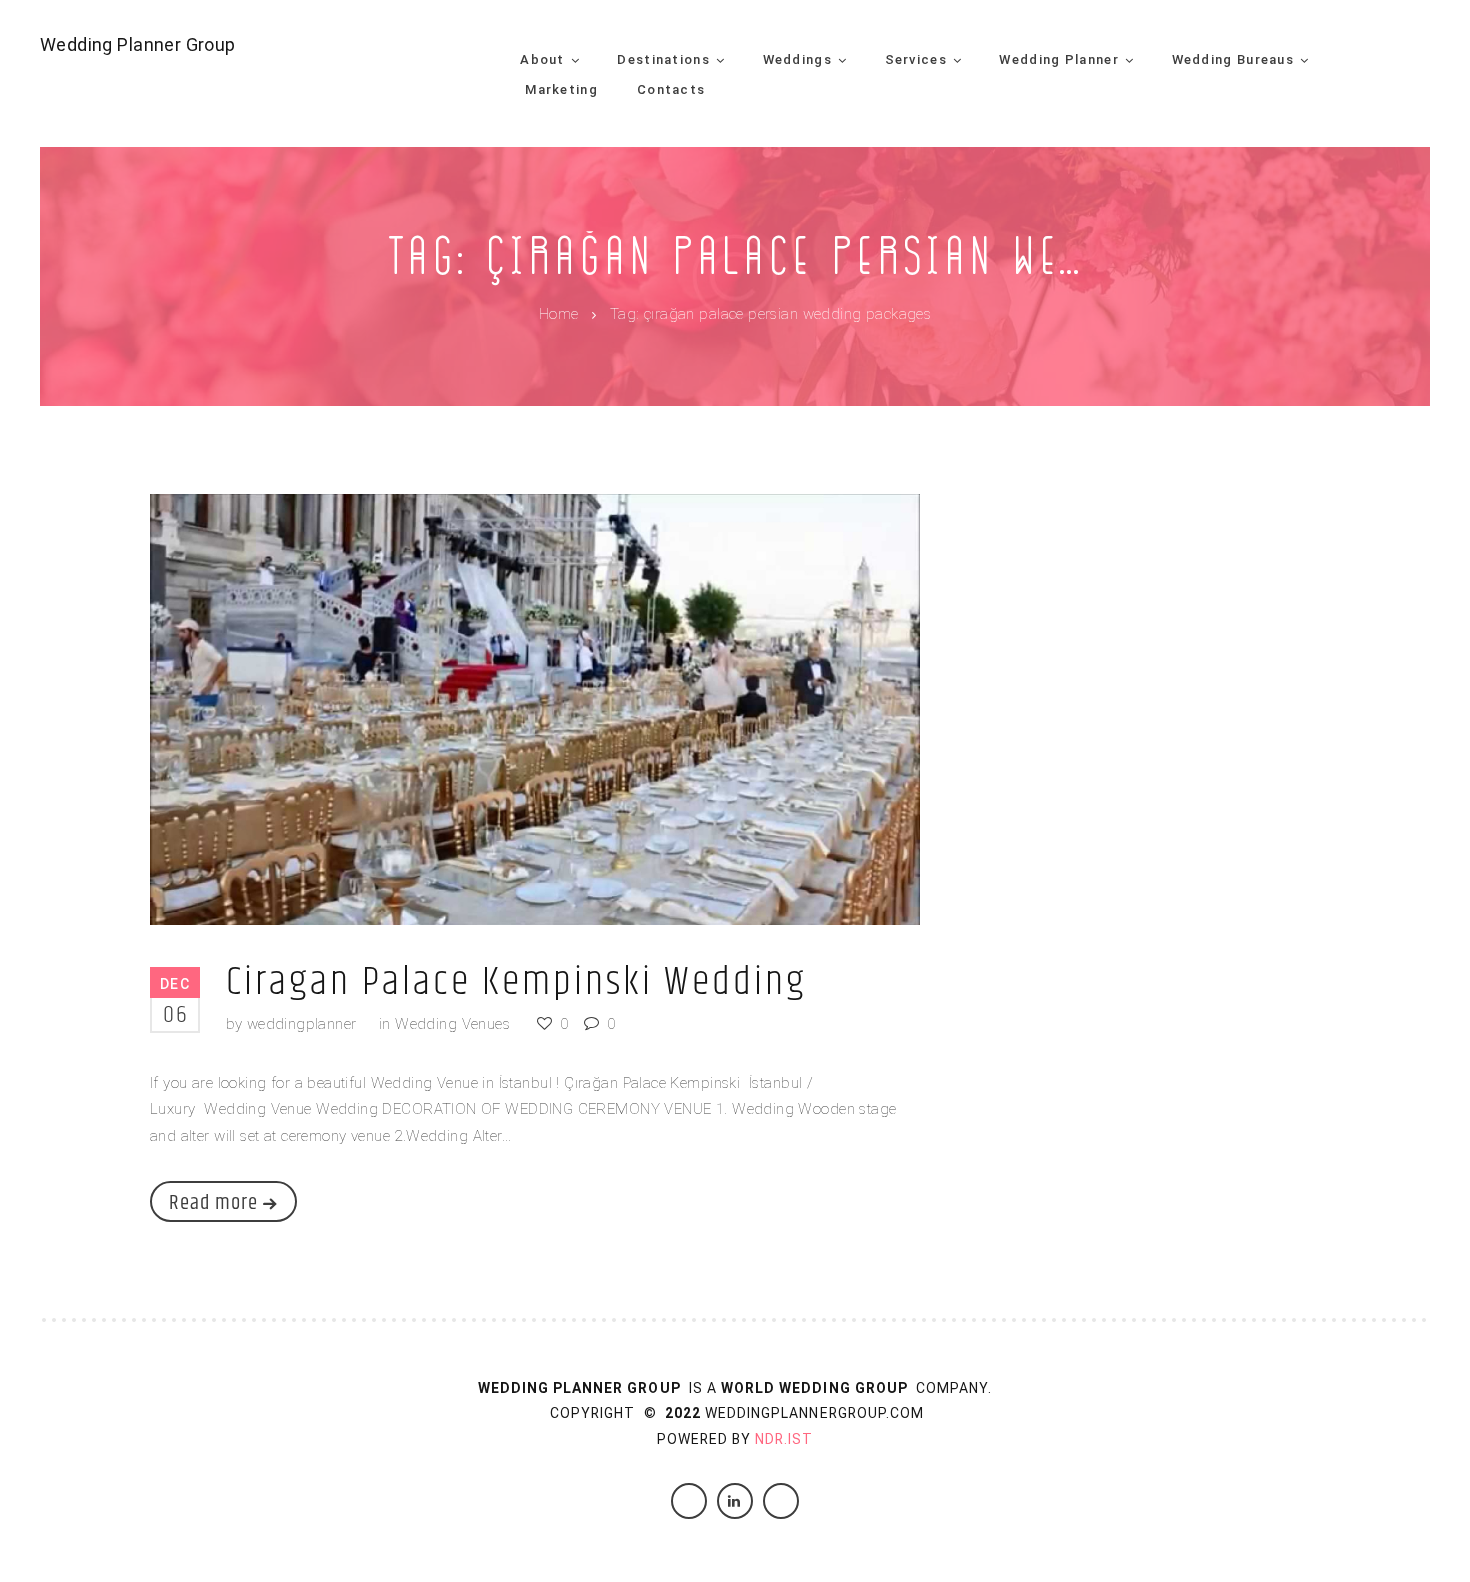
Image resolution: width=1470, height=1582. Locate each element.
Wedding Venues (452, 1024)
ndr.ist (784, 1439)
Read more (213, 1203)
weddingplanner (302, 1024)
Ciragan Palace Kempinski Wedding (517, 982)
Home (559, 315)
